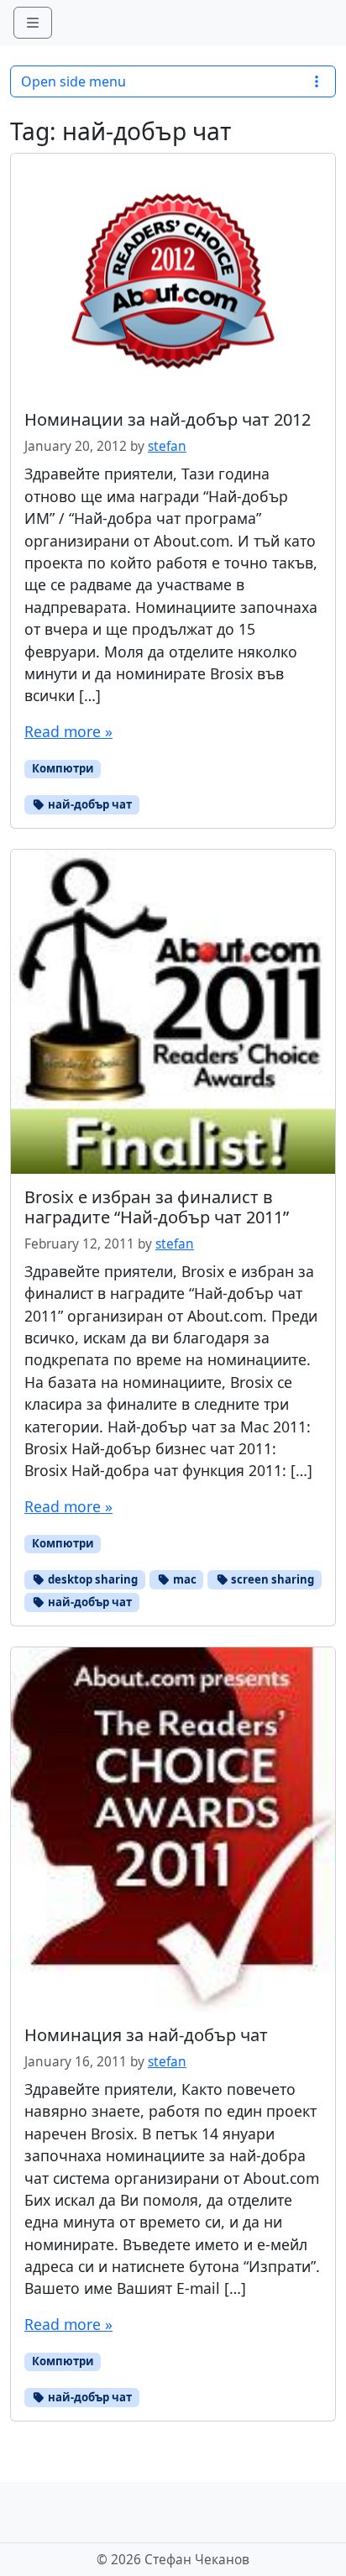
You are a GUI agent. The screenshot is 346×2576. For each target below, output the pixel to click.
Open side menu (73, 81)
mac (183, 1579)
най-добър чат (89, 804)
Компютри (63, 768)
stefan (167, 446)
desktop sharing (92, 1579)
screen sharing (271, 1579)
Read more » (68, 731)
